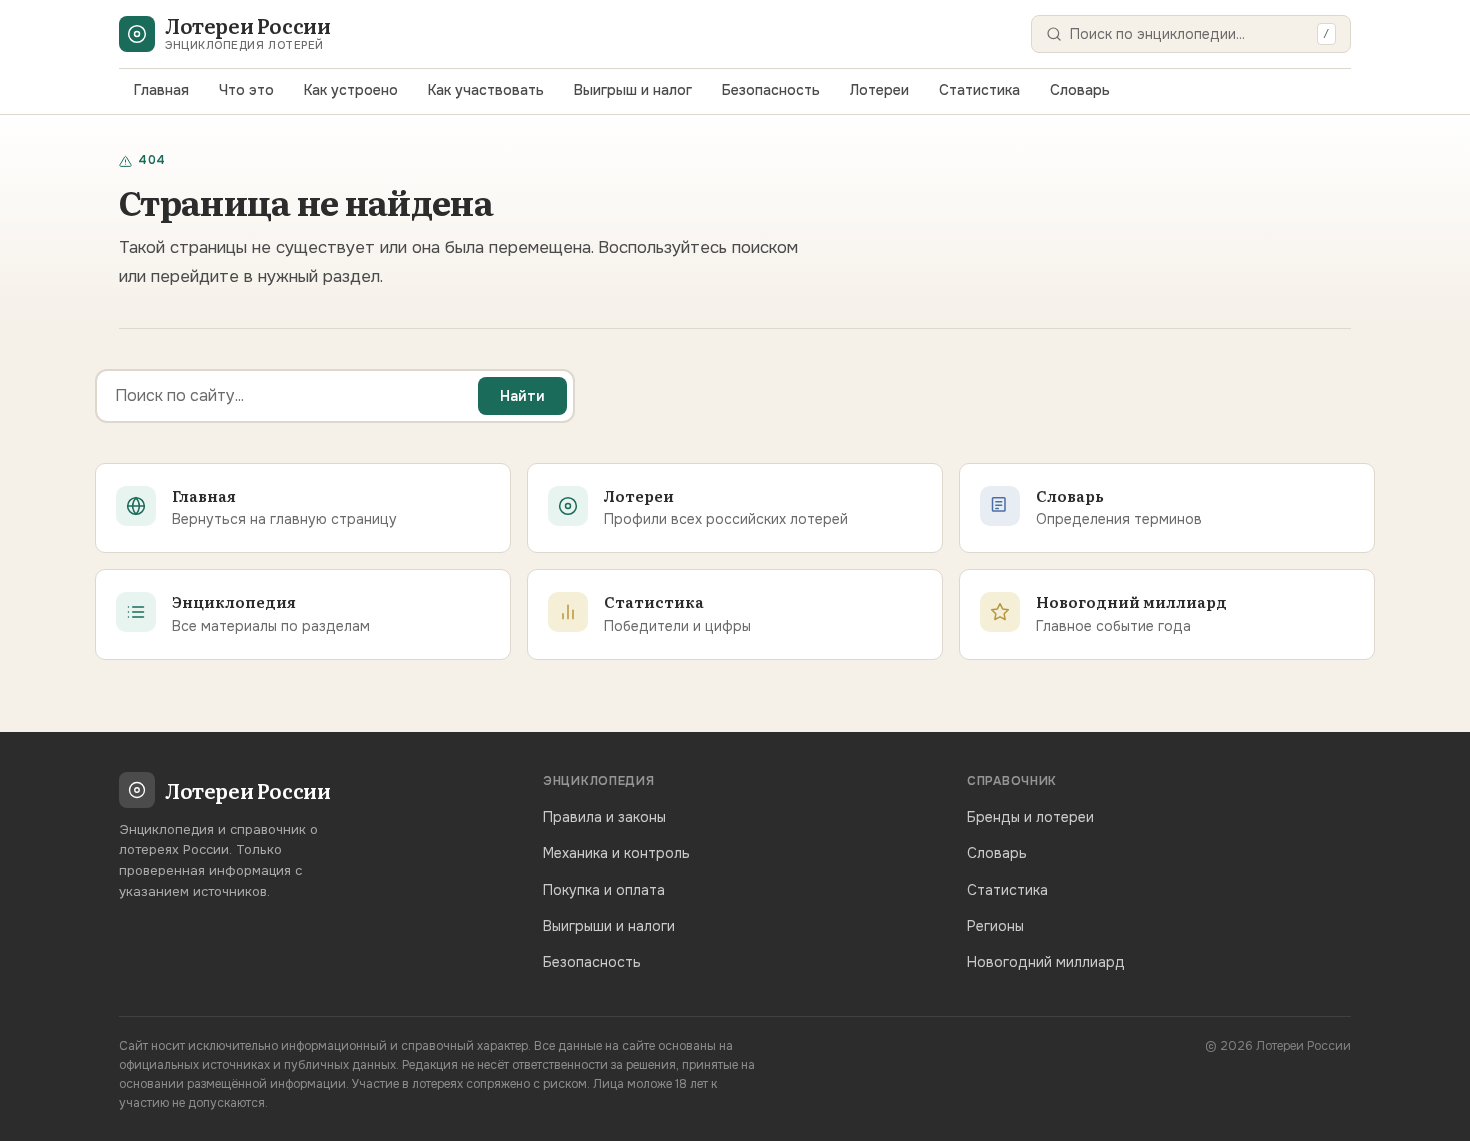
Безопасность (771, 90)
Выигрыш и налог (633, 90)
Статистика (979, 90)
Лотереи (879, 90)
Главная (161, 90)
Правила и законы (604, 817)
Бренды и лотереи (1030, 817)
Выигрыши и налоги (609, 926)
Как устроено (351, 90)
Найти (522, 396)
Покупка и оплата (604, 890)
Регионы (995, 926)
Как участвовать (486, 90)
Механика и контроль (616, 853)
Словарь (1080, 90)
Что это (246, 90)
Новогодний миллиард (1046, 962)
